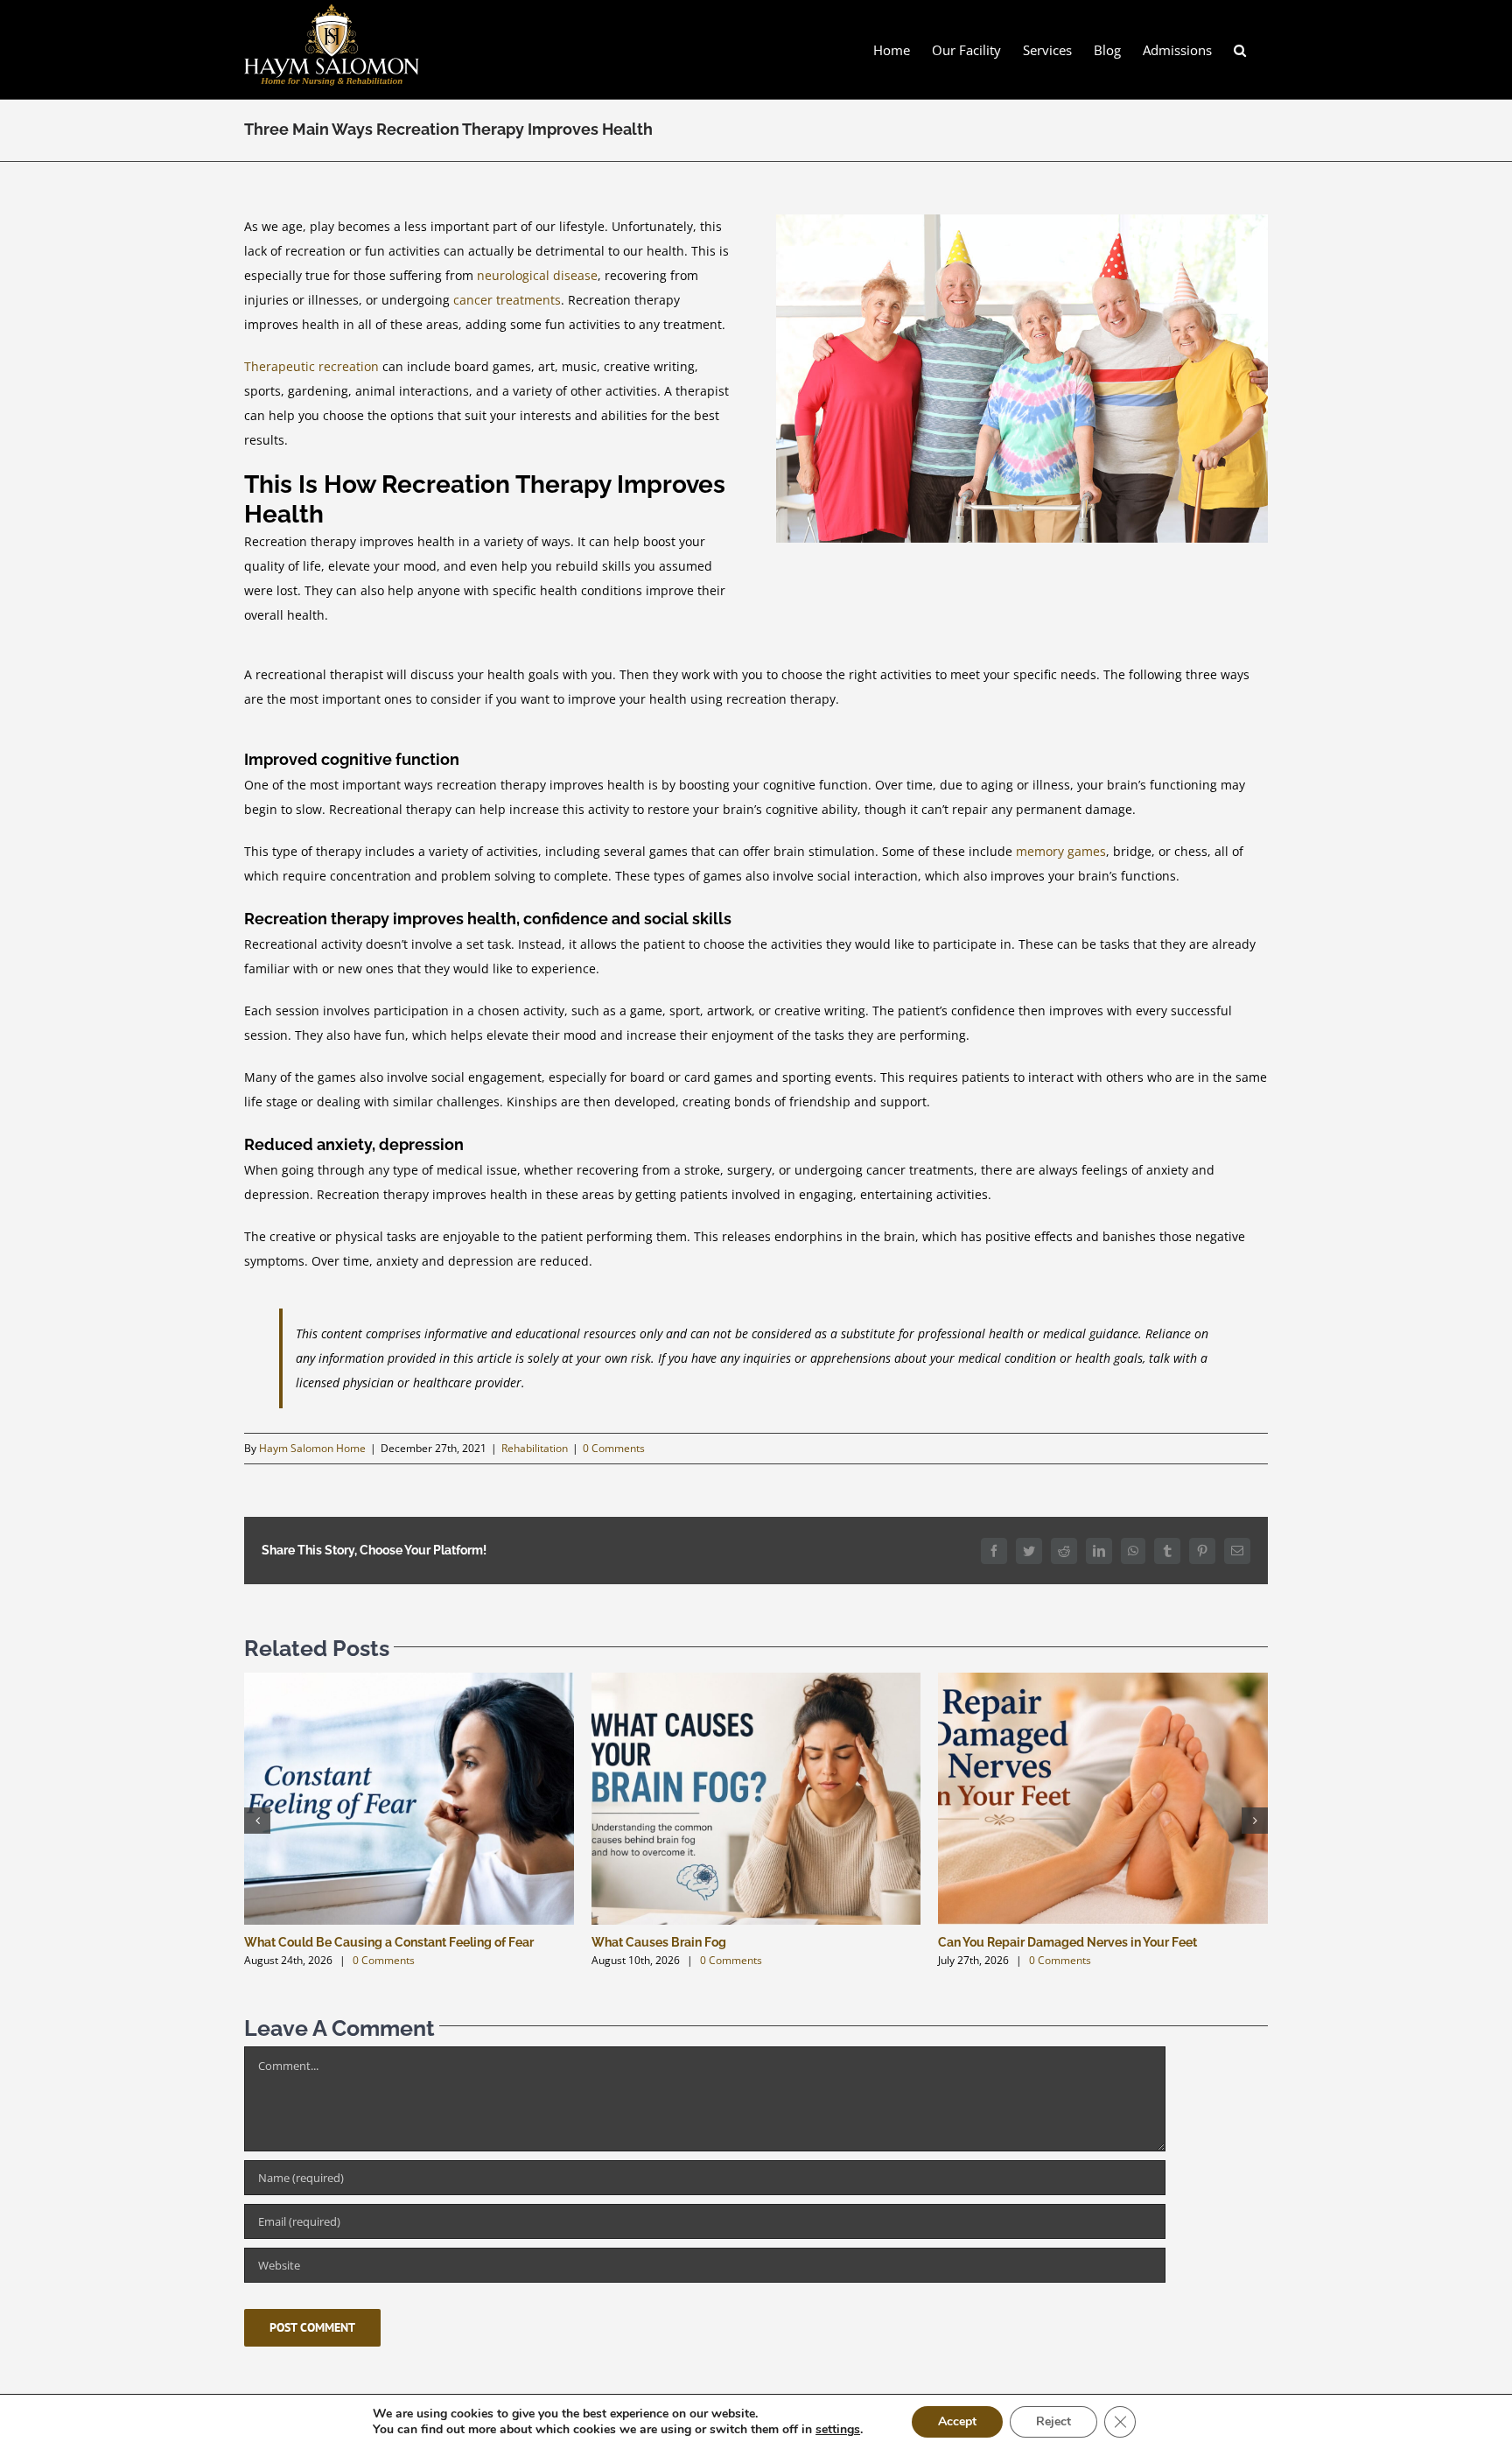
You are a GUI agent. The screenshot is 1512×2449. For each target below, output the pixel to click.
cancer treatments (507, 300)
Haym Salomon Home (312, 1448)
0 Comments (614, 1448)
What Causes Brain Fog (659, 1942)
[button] (1240, 49)
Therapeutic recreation (311, 366)
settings (838, 2430)
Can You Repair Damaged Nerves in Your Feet (1067, 1942)
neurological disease (537, 275)
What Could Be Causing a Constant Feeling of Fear (389, 1942)
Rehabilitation (535, 1448)
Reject (1053, 2421)
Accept (957, 2421)
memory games (1061, 851)
